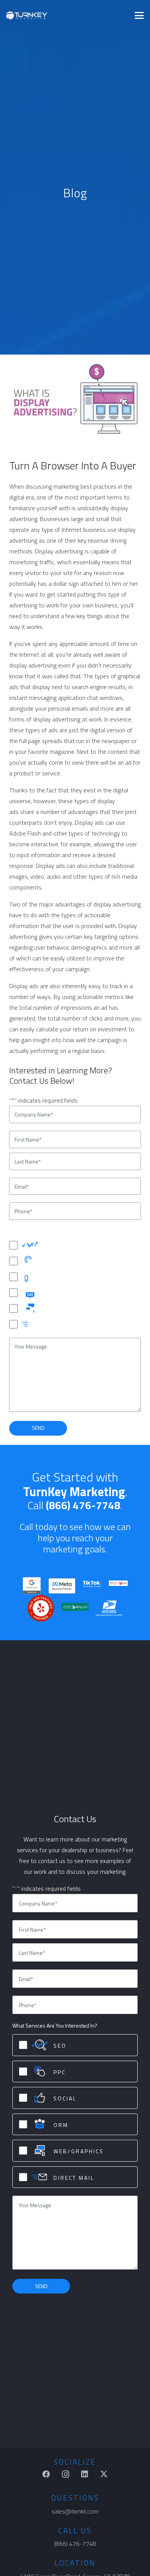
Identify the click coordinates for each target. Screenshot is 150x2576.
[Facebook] (46, 2474)
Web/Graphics (61, 1309)
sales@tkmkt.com (75, 2511)
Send (38, 1428)
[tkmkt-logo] (27, 15)
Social (51, 1277)
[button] (139, 15)
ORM (50, 1293)
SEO (49, 1246)
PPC (48, 1262)
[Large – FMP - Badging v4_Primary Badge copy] (62, 1586)
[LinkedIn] (85, 2474)
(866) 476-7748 (83, 1505)
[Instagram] (65, 2474)
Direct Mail (56, 1324)
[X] (104, 2474)
